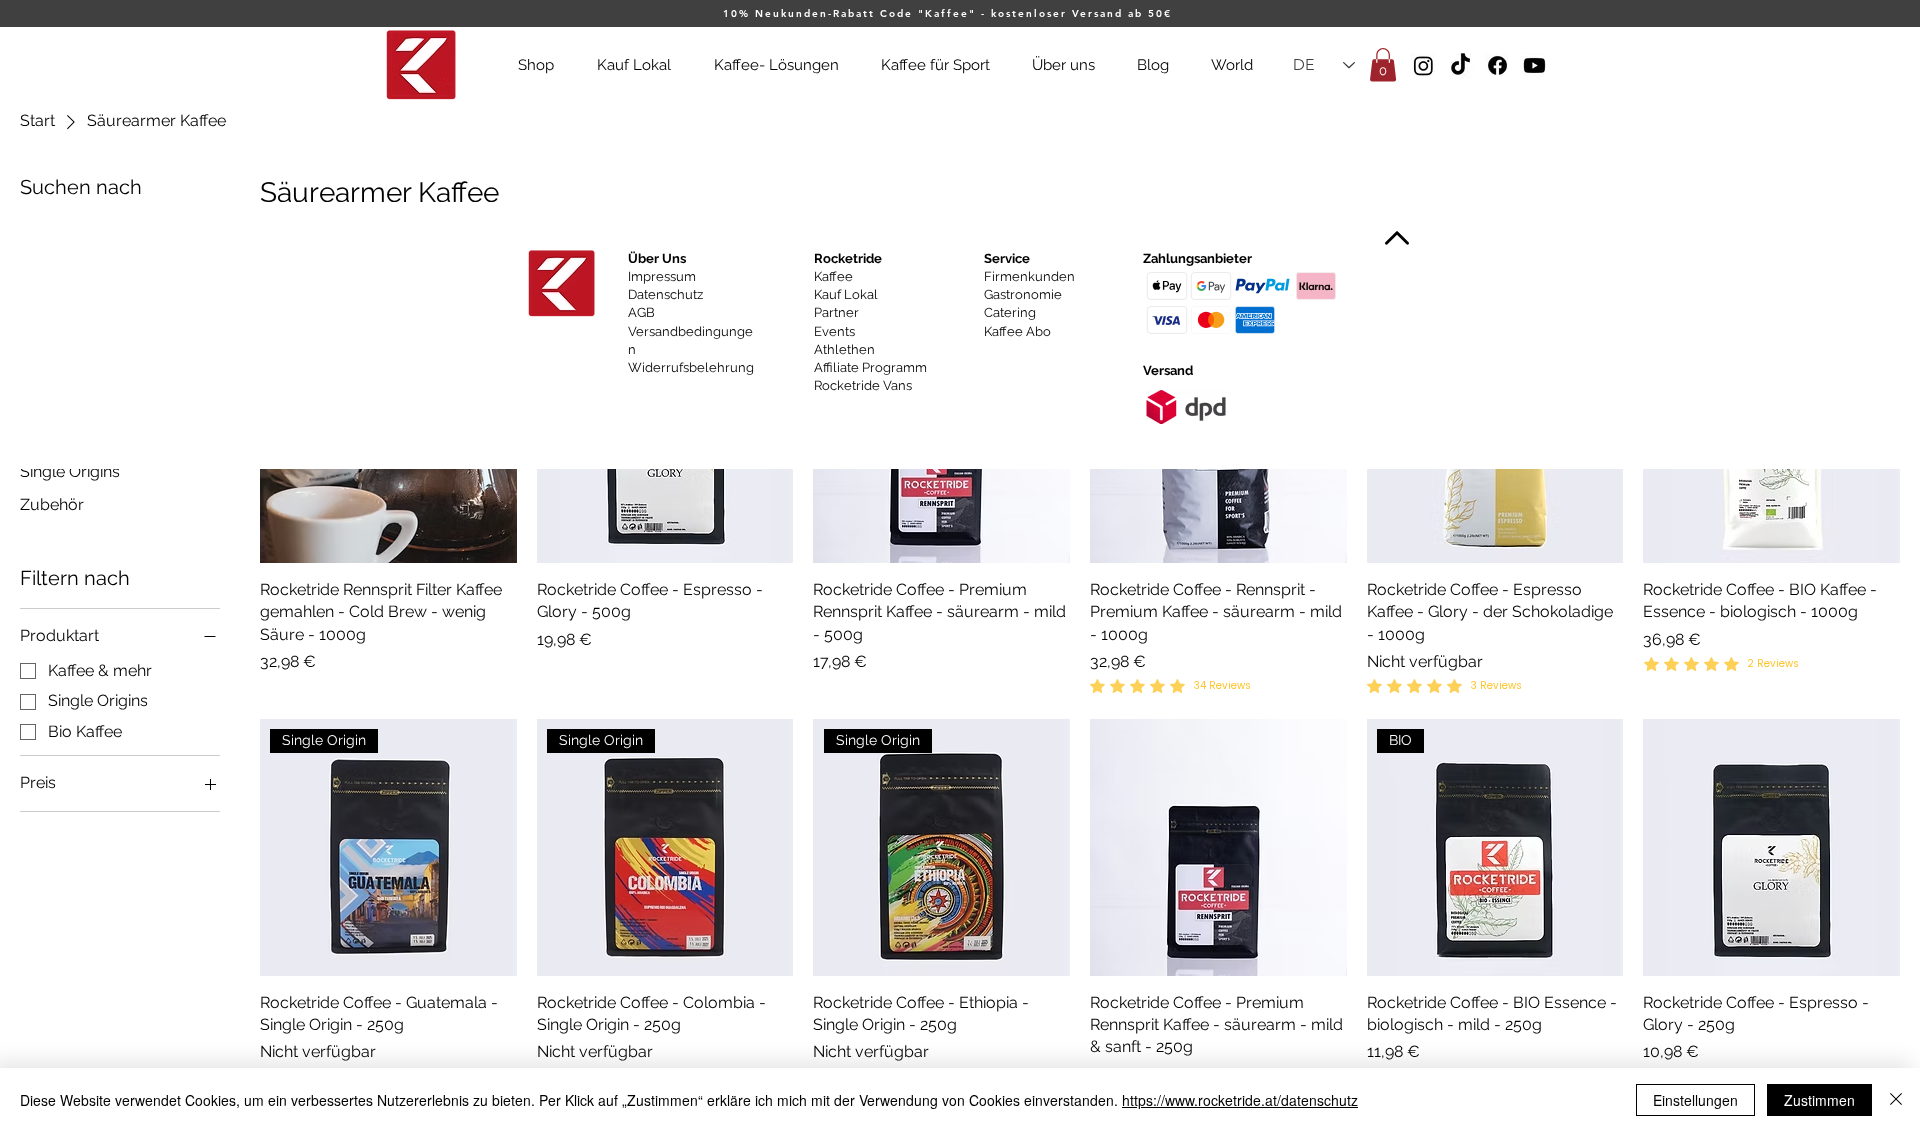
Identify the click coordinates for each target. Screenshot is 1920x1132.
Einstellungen (1695, 1100)
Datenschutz (665, 294)
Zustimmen (1819, 1100)
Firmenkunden (1029, 276)
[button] (1383, 64)
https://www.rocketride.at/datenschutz (1240, 1100)
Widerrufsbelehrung (691, 367)
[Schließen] (1896, 1100)
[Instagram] (1423, 65)
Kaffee (833, 276)
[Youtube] (1534, 65)
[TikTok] (1460, 65)
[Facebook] (1497, 65)
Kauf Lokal (846, 294)
